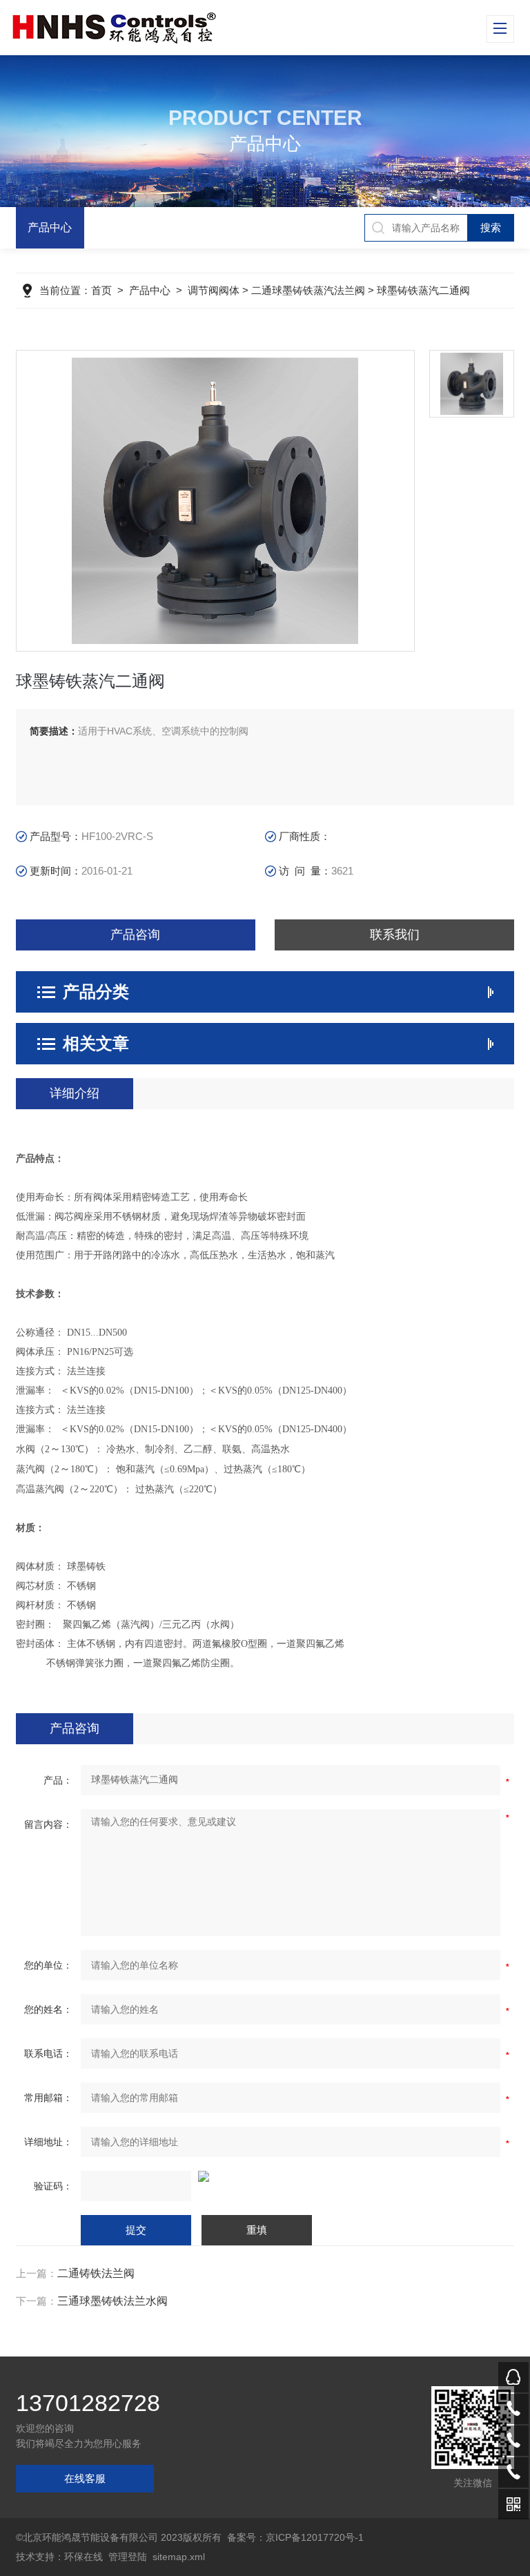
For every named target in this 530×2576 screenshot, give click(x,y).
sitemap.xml (179, 2557)
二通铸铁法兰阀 (96, 2273)
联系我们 (395, 935)
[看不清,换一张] (265, 2176)
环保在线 (84, 2557)
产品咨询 (135, 935)
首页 (101, 290)
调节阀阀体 (214, 290)
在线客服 (85, 2478)
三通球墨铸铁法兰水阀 (112, 2301)
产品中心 (50, 227)
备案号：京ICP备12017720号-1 (295, 2537)
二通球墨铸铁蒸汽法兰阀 (308, 290)
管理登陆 (128, 2557)
